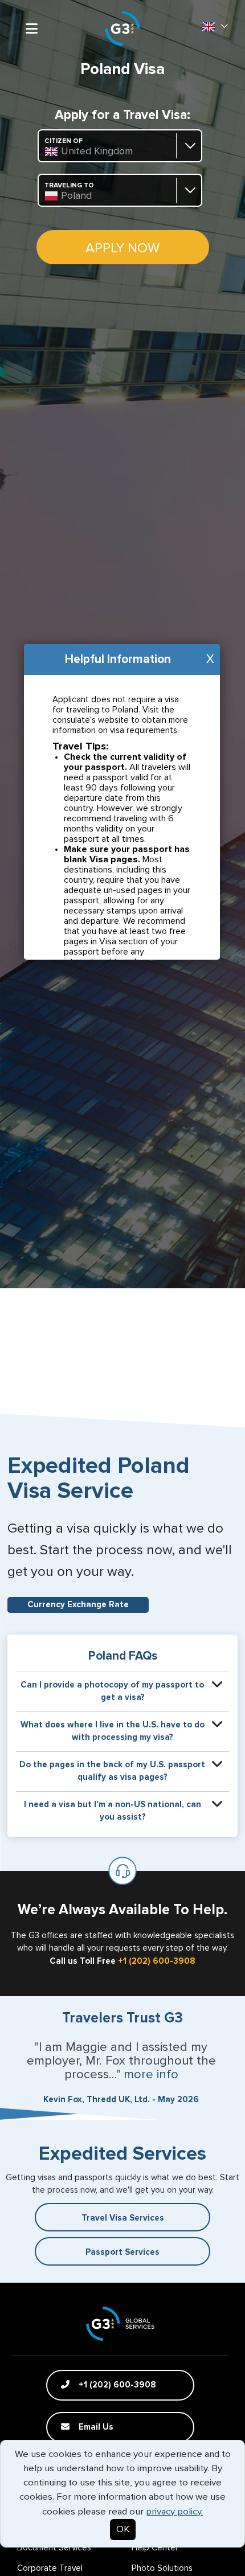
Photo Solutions (162, 2568)
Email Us (95, 2427)
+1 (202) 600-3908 (157, 1961)
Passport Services (122, 2252)
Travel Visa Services (123, 2218)
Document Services (54, 2548)
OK (123, 2530)
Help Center (155, 2548)
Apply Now (122, 248)
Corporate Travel (50, 2568)
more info (151, 2075)
